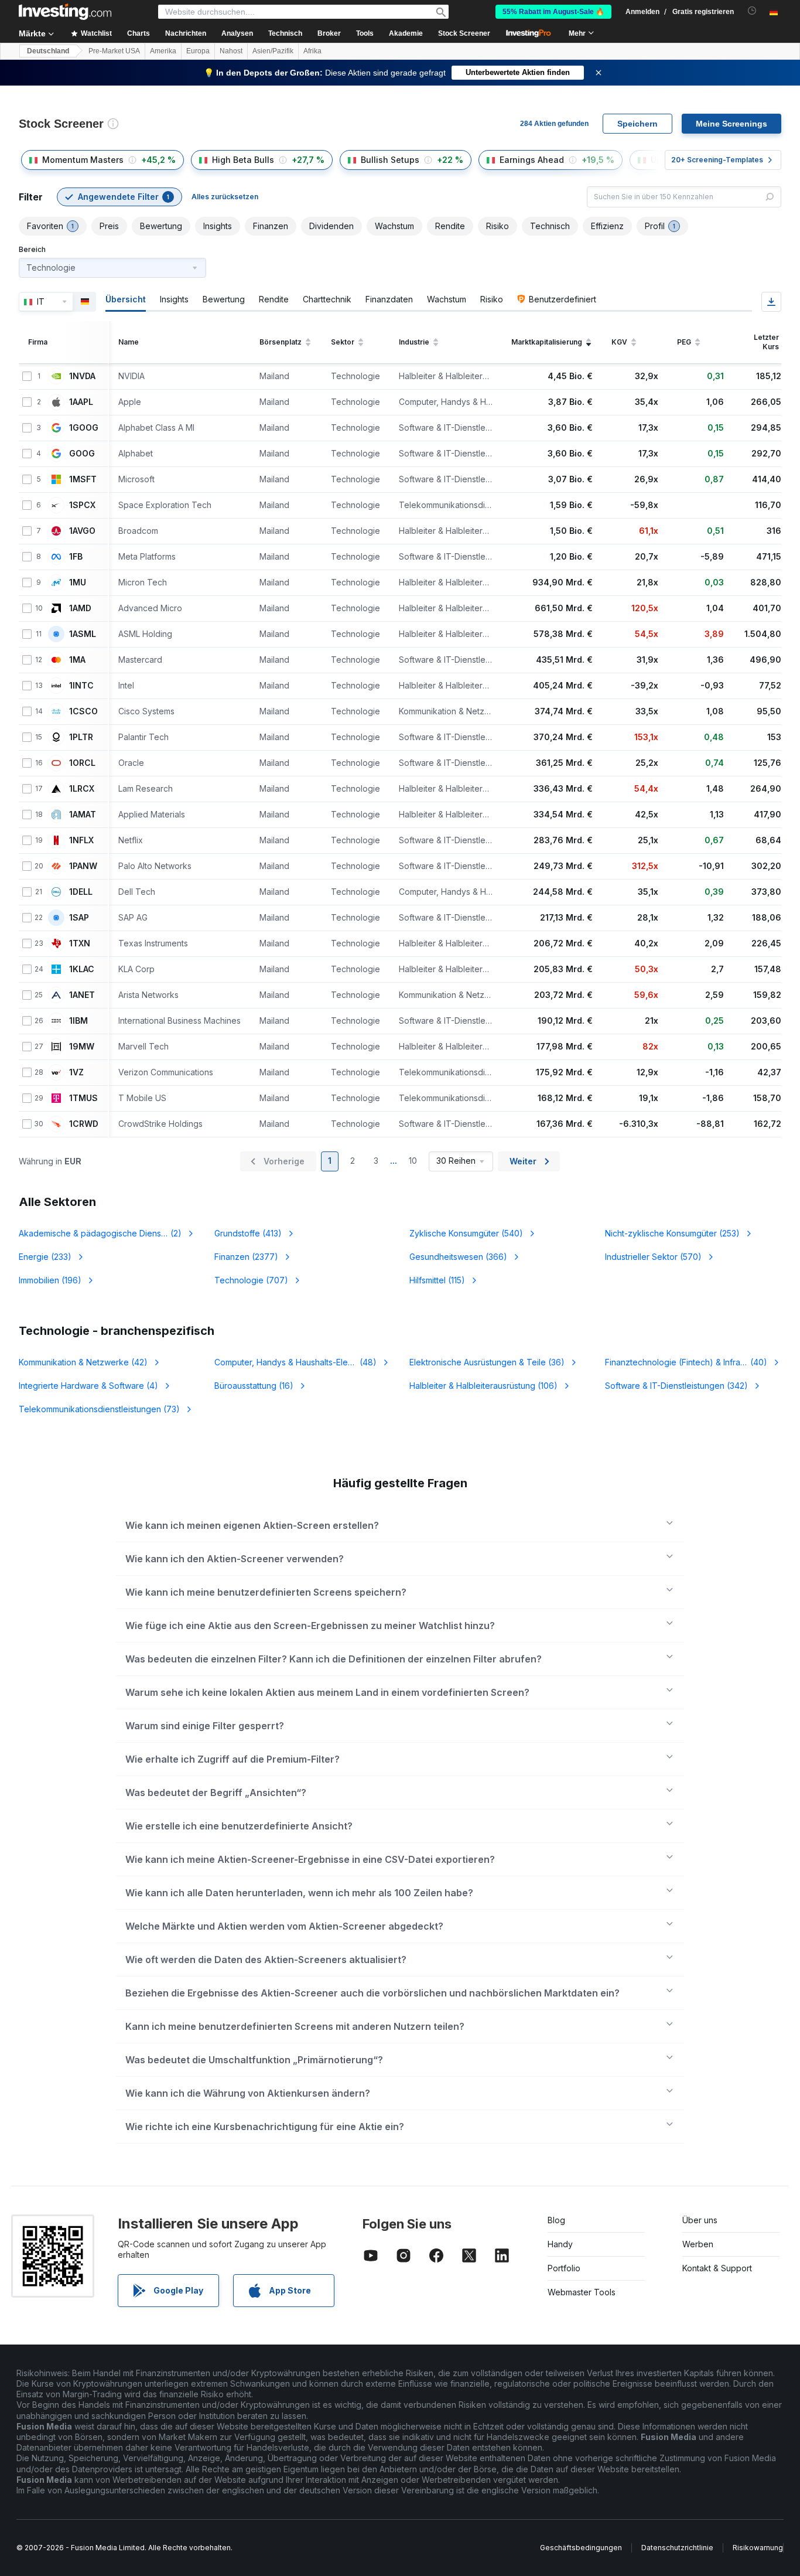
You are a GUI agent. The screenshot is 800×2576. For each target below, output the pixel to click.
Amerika (163, 51)
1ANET (82, 995)
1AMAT (83, 815)
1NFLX (81, 840)
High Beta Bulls (243, 160)
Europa (198, 51)
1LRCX (82, 789)
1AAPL (81, 402)
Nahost (231, 51)
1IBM (78, 1021)
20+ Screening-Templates (717, 160)
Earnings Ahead (532, 160)
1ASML (83, 634)
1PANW (83, 866)
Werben (698, 2244)
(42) (83, 1362)
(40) (687, 1362)
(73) (99, 1409)
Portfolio (564, 2268)
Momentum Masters (83, 160)
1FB (76, 557)
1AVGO (82, 531)
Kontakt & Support (717, 2268)
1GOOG (84, 428)
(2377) (246, 1257)
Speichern (637, 124)
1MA (77, 660)
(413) (248, 1233)
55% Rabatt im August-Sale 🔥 (553, 12)
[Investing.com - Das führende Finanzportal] (65, 12)
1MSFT (83, 479)
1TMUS (83, 1098)
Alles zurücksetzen (225, 197)
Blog (556, 2220)
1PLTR (81, 737)
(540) (466, 1233)
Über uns (700, 2220)
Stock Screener (464, 33)
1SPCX (82, 505)
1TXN (80, 943)
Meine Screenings (731, 124)
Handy (560, 2244)
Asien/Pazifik (273, 51)
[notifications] (752, 11)
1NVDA (82, 376)
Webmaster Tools (582, 2292)
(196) (50, 1280)
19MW (82, 1047)
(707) (251, 1280)
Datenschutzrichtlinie (677, 2548)
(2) (100, 1233)
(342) (676, 1386)
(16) (254, 1386)
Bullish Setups (390, 160)
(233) (45, 1257)
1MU (78, 582)
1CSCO (83, 711)
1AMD (80, 608)
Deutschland (48, 51)
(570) (653, 1257)
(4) (88, 1386)
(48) (296, 1362)
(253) (672, 1233)
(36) (487, 1362)
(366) (458, 1257)
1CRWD (84, 1124)
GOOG (82, 454)
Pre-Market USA (114, 51)
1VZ (76, 1072)
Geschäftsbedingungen (581, 2548)
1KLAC (82, 969)
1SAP (79, 918)
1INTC (81, 686)
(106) (483, 1386)
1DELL (81, 892)
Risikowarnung (758, 2548)
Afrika (312, 51)
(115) (437, 1280)
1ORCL (82, 763)
